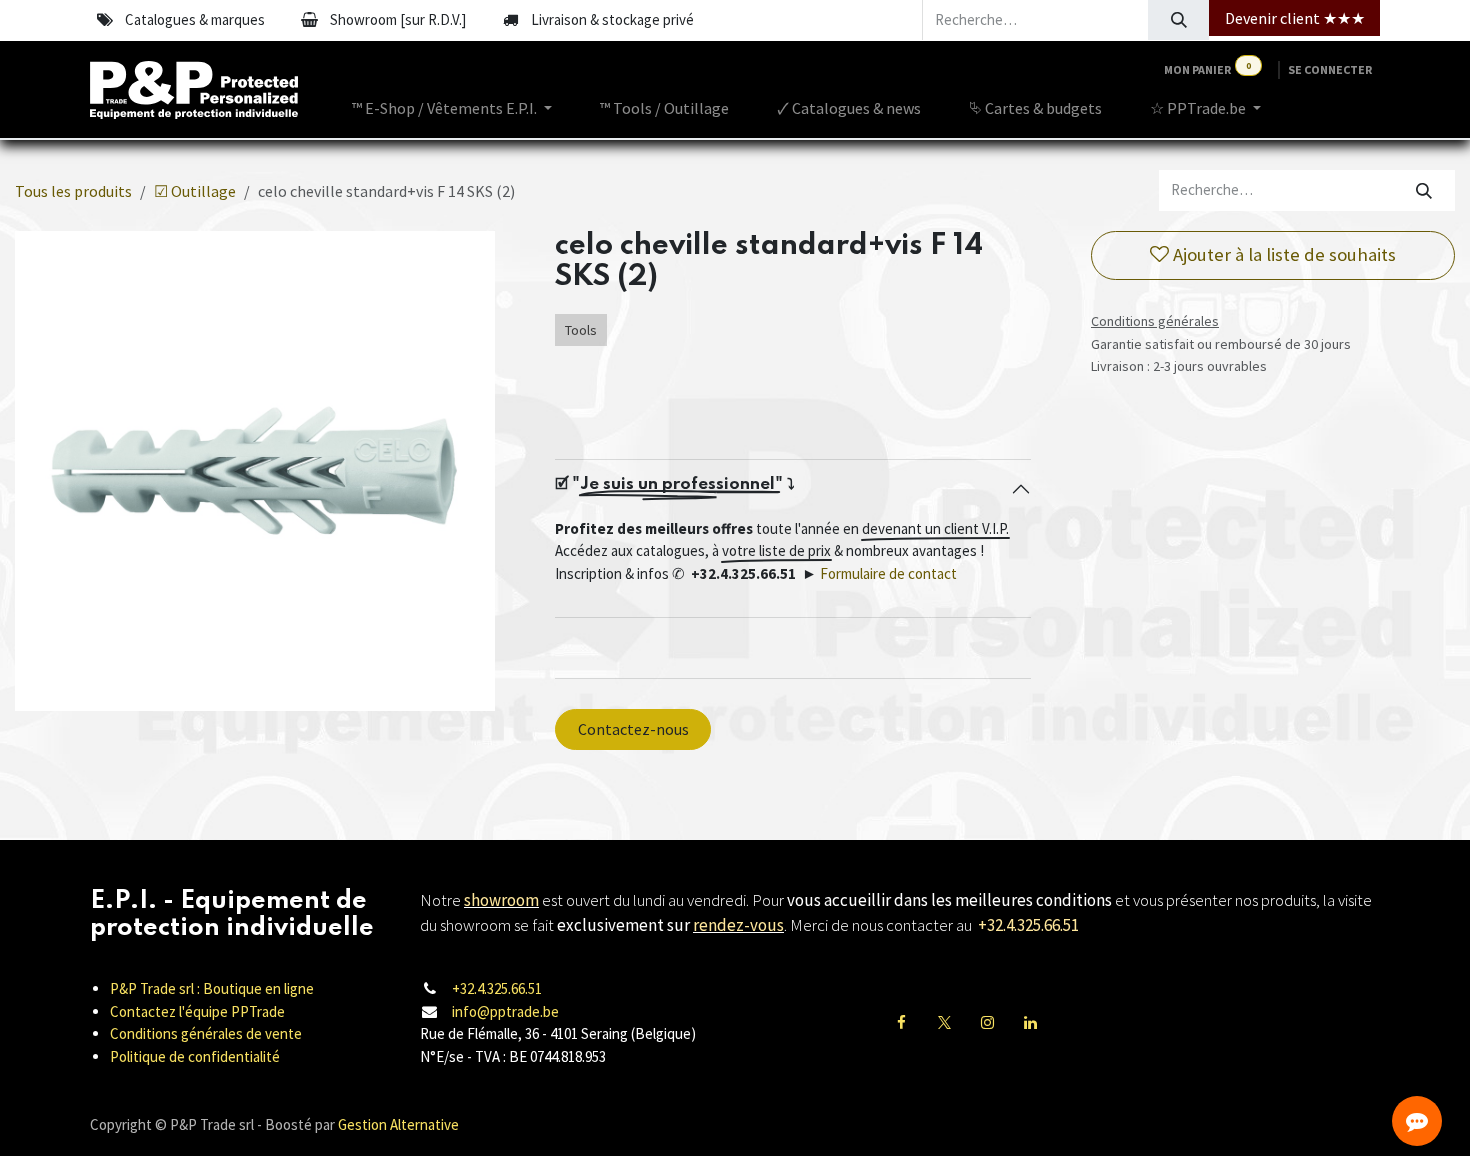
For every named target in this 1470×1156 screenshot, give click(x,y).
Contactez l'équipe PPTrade (197, 1011)
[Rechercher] (1178, 20)
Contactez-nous (633, 729)
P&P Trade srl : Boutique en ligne (212, 988)
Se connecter (1330, 69)
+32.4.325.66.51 (497, 988)
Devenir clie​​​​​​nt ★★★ (1295, 18)
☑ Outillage (195, 191)
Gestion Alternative (398, 1124)
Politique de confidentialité (195, 1056)
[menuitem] (452, 108)
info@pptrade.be (505, 1011)
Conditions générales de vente (206, 1033)
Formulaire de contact (888, 573)
